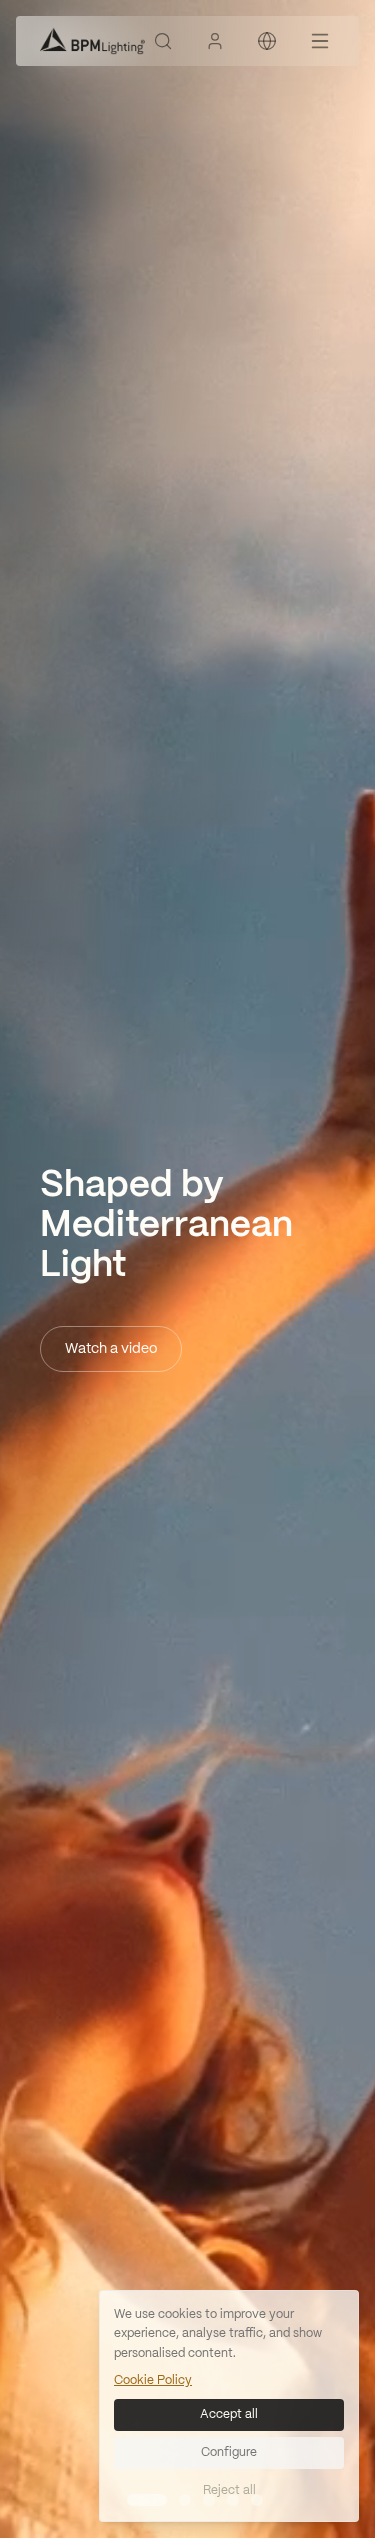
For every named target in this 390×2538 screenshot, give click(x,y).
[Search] (163, 41)
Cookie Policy (153, 2380)
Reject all (229, 2490)
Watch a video (111, 1349)
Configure (229, 2452)
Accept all (229, 2414)
